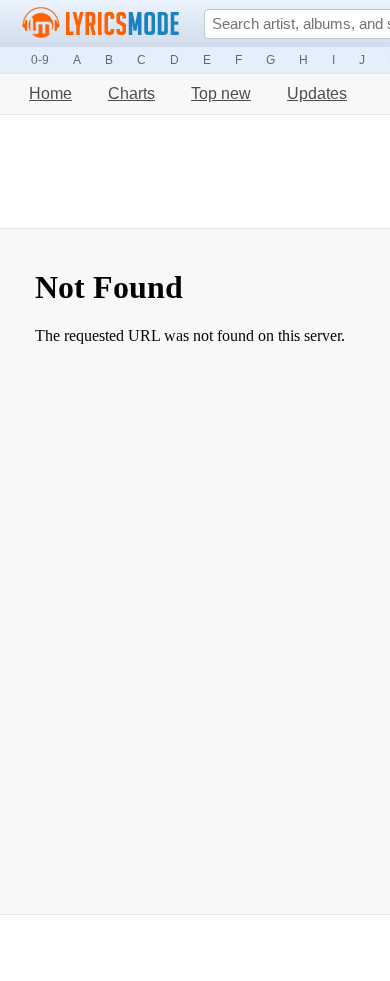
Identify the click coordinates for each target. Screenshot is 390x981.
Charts (131, 93)
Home (50, 93)
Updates (317, 93)
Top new (221, 93)
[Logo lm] (101, 23)
